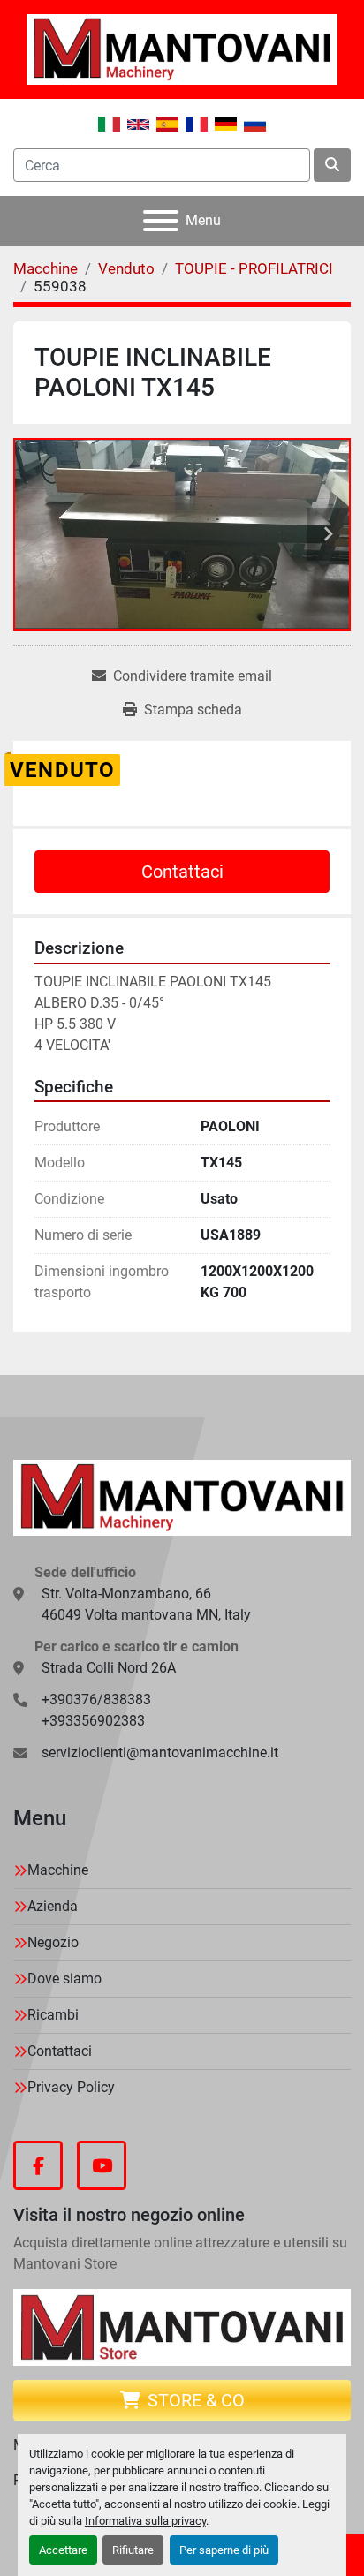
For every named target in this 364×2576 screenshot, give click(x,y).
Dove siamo (64, 1979)
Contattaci (182, 872)
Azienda (53, 1906)
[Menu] (161, 221)
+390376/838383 (96, 1700)
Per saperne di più (224, 2550)
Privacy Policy (71, 2087)
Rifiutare (133, 2550)
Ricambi (53, 2015)
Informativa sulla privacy (145, 2521)
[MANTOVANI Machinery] (182, 1496)
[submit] (332, 165)
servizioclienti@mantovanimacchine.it (160, 1753)
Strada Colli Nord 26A (109, 1668)
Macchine (58, 1870)
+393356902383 (93, 1721)
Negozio (53, 1942)
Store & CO (196, 2400)
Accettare (63, 2550)
